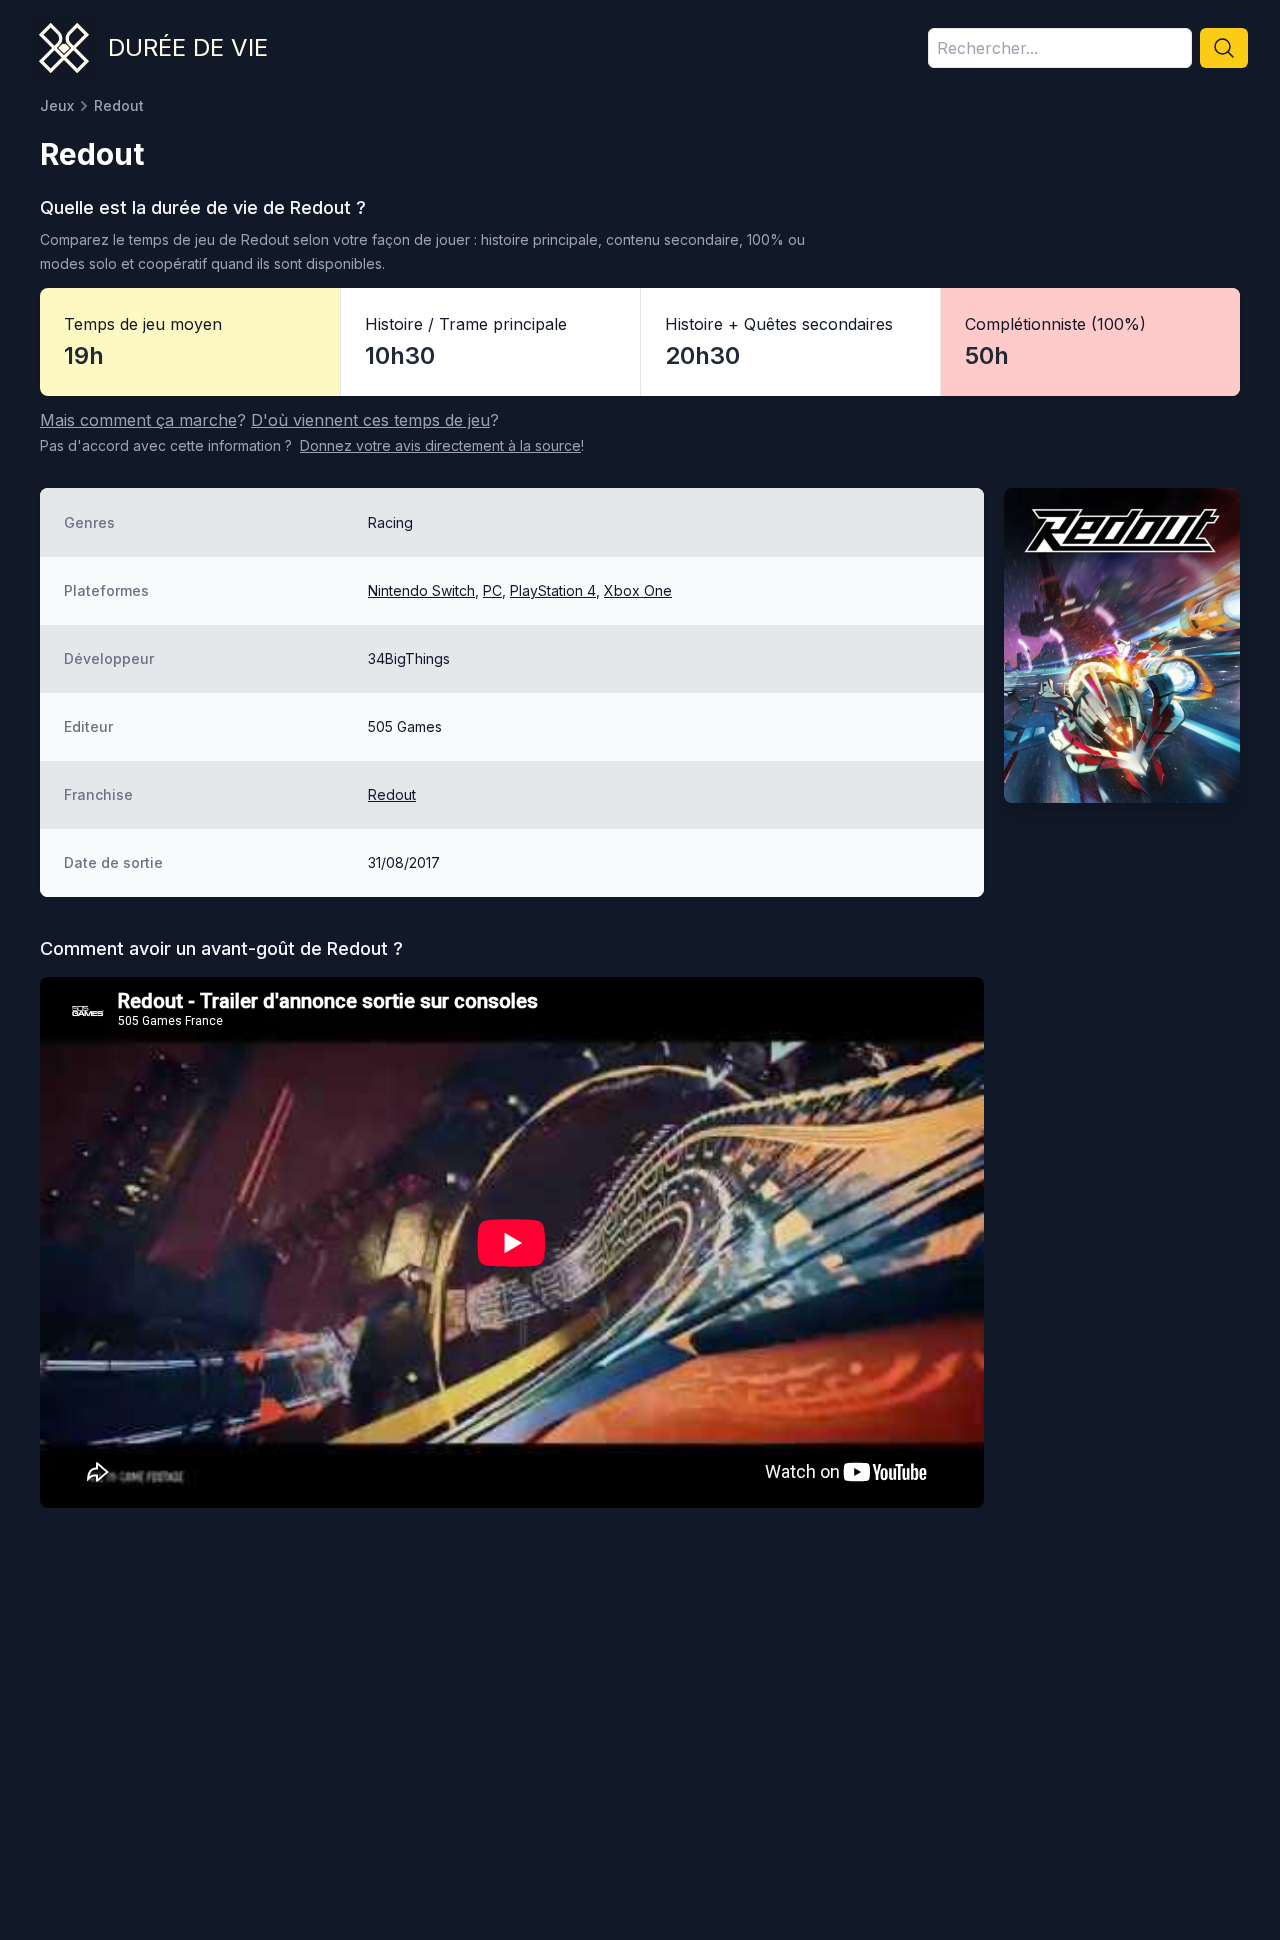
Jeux (57, 105)
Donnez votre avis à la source (440, 445)
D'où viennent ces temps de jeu (370, 420)
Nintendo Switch (421, 590)
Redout (392, 794)
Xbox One (638, 590)
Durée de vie (188, 47)
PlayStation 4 (553, 590)
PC (492, 590)
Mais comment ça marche (138, 420)
